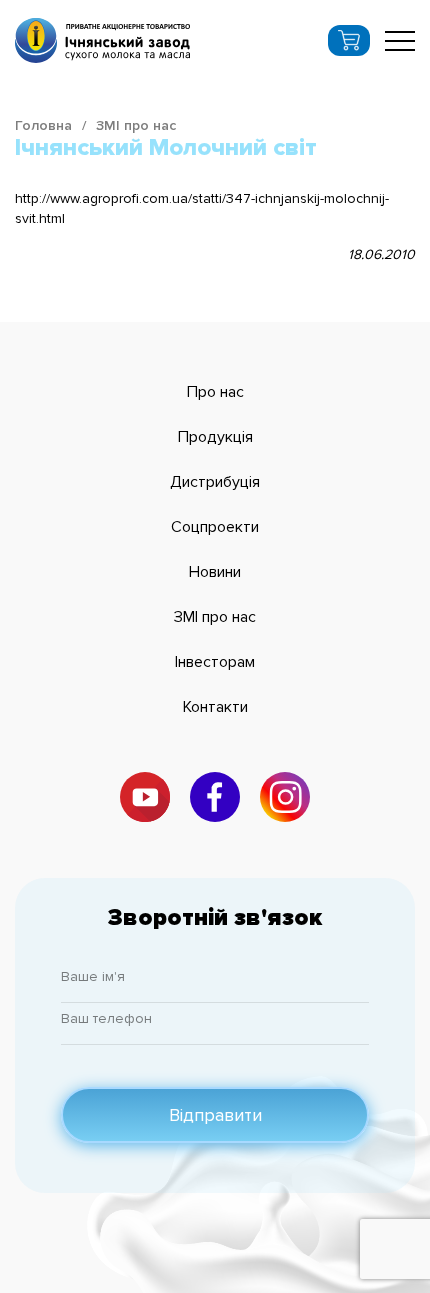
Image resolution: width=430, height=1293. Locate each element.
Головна (43, 125)
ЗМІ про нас (136, 125)
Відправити (215, 1115)
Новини (215, 572)
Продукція (215, 437)
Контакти (215, 707)
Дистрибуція (215, 482)
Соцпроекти (215, 527)
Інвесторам (215, 662)
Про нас (215, 392)
